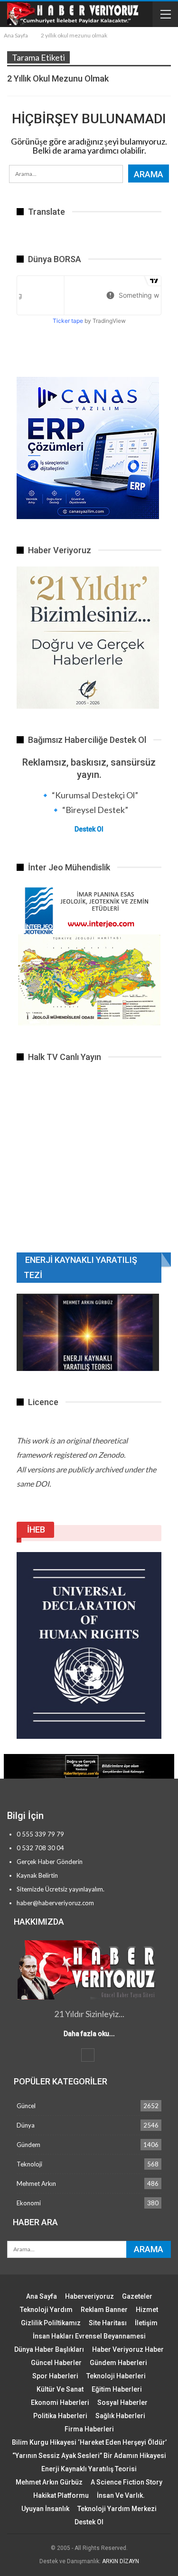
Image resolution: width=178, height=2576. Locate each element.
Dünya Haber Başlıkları (49, 2349)
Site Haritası (108, 2323)
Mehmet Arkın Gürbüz (49, 2482)
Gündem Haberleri (118, 2363)
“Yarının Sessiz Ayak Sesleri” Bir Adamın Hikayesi (89, 2456)
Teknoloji (29, 2164)
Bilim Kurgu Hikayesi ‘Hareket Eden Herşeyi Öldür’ (89, 2442)
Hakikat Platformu (61, 2495)
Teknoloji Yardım (46, 2310)
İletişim (146, 2323)
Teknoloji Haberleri (116, 2376)
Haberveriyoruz (89, 2296)
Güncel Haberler (56, 2363)
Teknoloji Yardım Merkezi (117, 2509)
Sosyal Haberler (122, 2402)
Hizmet (147, 2310)
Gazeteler (137, 2296)
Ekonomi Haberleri (60, 2402)
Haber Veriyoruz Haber (128, 2349)
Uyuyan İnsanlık (45, 2509)
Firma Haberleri (89, 2429)
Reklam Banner (104, 2310)
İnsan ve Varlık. (121, 2495)
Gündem (28, 2145)
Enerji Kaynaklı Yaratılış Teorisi (89, 2469)
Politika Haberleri (60, 2416)
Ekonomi (29, 2203)
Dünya (26, 2125)
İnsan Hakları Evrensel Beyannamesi (89, 2336)
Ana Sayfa (42, 2296)
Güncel (26, 2106)
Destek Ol (89, 829)
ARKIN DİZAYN (121, 2561)
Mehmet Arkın (36, 2183)
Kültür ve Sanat (60, 2389)
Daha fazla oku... (89, 2034)
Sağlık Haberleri (120, 2416)
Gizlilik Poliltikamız (51, 2323)
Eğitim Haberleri (117, 2389)
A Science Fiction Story (126, 2482)
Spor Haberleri (55, 2376)
